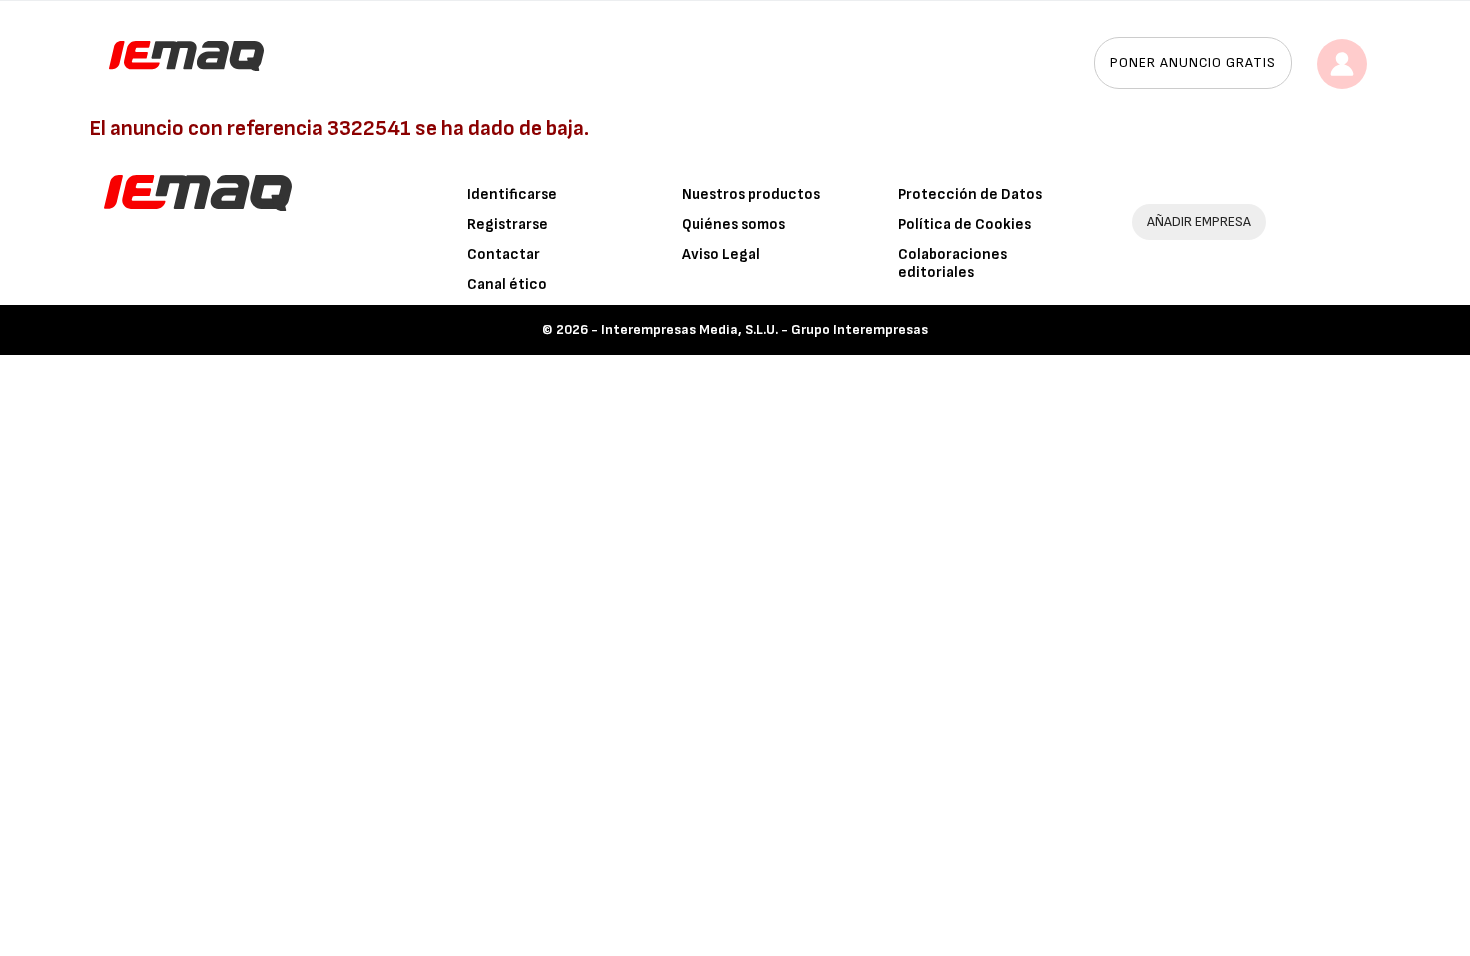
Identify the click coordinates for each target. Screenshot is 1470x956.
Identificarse (512, 194)
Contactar (503, 254)
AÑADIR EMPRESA (1199, 221)
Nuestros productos (751, 194)
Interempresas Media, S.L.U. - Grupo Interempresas (764, 329)
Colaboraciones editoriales (952, 263)
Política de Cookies (964, 224)
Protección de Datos (970, 194)
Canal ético (507, 284)
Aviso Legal (721, 254)
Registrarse (507, 224)
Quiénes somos (733, 224)
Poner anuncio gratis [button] (1193, 62)
